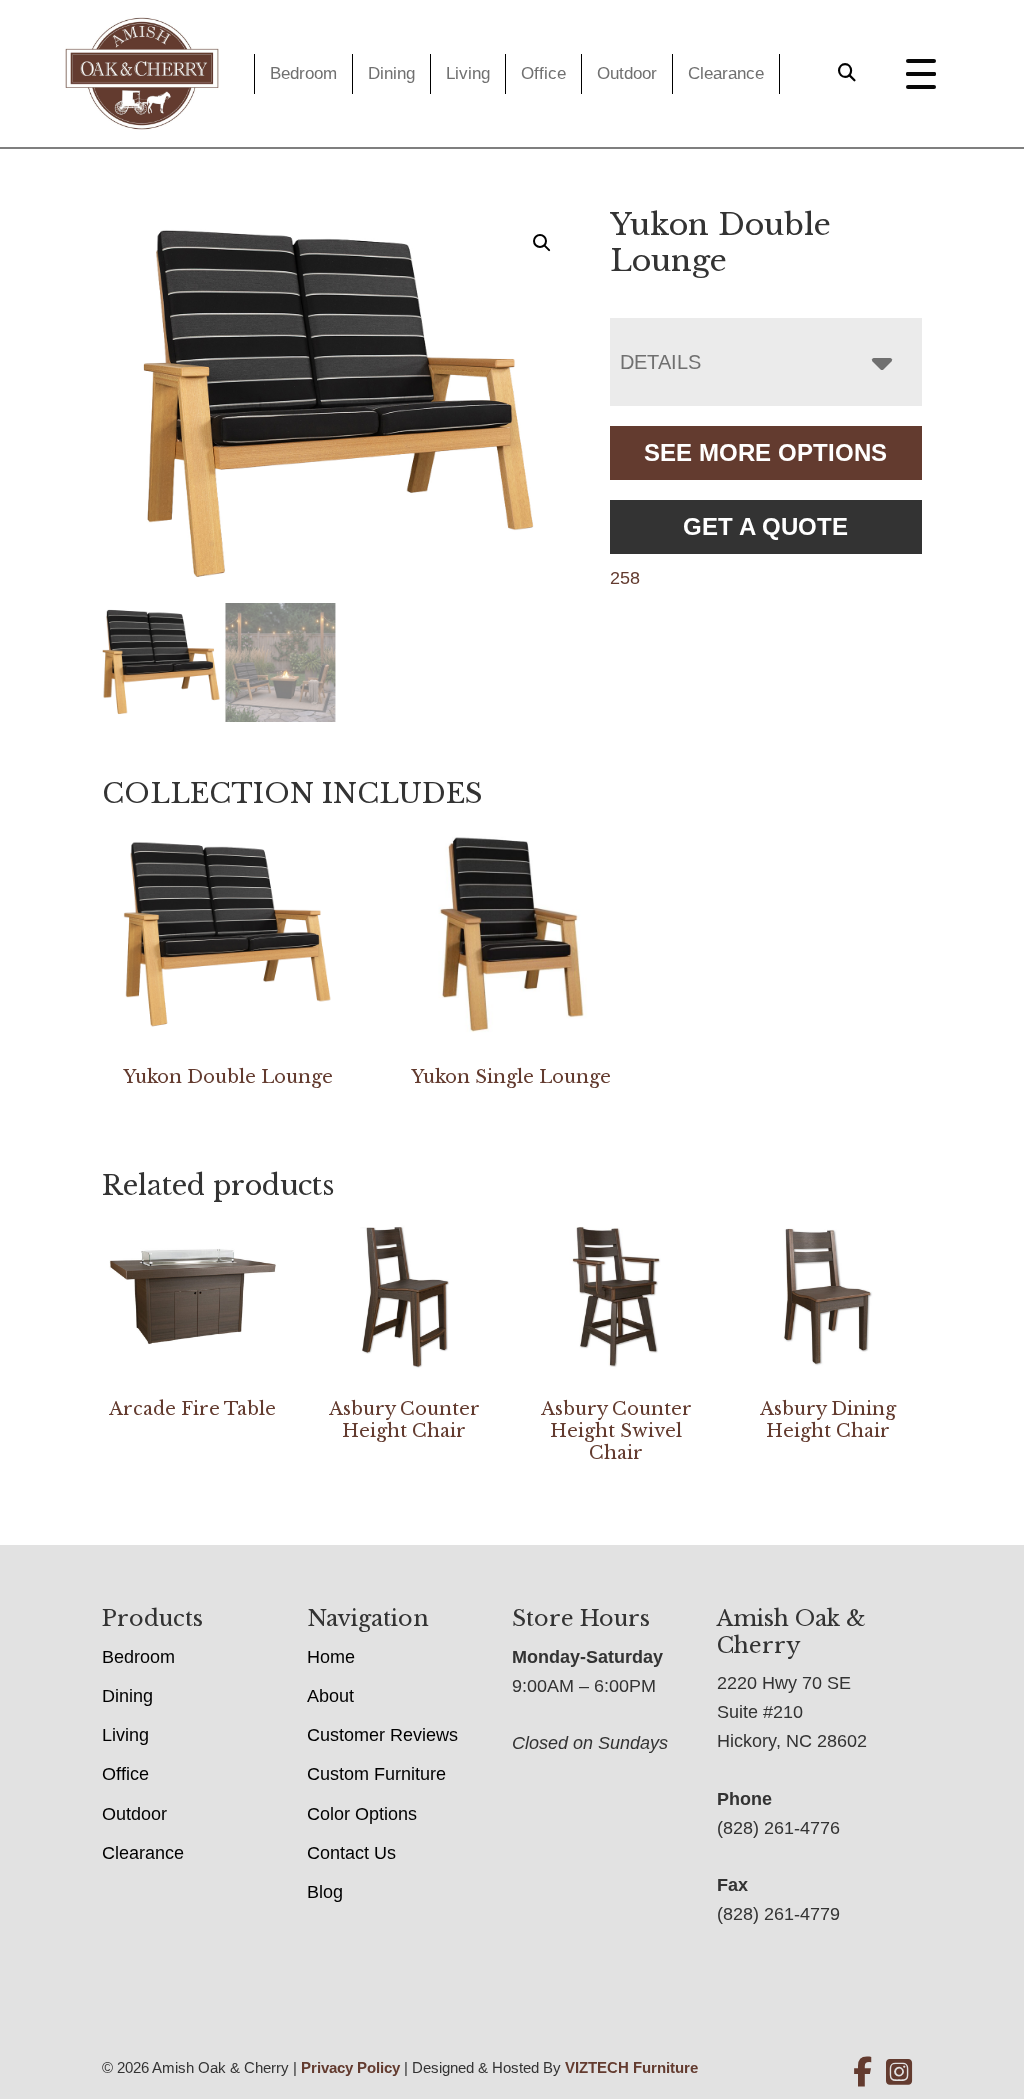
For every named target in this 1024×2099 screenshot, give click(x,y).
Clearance (726, 73)
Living (468, 73)
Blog (325, 1892)
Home (331, 1657)
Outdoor (627, 73)
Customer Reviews (382, 1735)
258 (625, 578)
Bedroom (303, 73)
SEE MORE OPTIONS (765, 452)
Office (543, 73)
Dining (391, 73)
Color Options (362, 1814)
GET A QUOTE (765, 526)
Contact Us (351, 1853)
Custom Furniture (376, 1774)
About (330, 1696)
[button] (542, 243)
